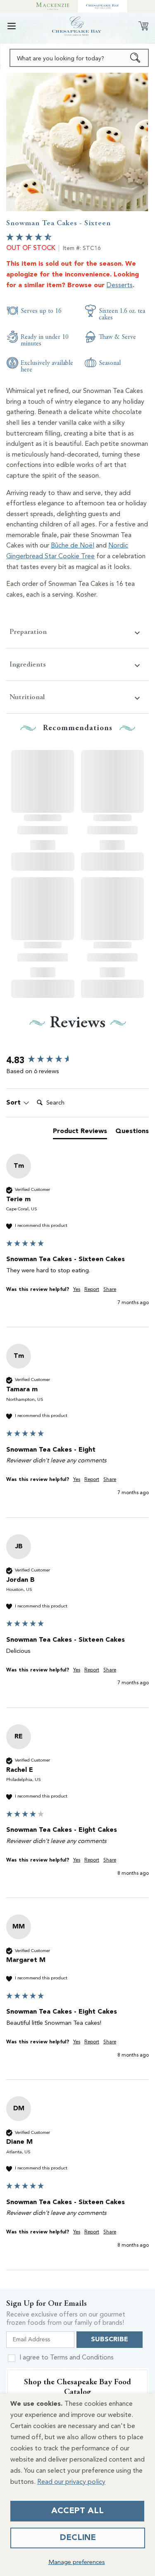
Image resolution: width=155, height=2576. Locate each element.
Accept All (77, 2511)
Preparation (28, 632)
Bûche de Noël (73, 546)
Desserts (120, 286)
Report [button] (92, 1290)
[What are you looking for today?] (135, 58)
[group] (77, 1061)
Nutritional (27, 697)
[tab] (80, 1133)
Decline (78, 2538)
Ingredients (28, 664)
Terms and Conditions (82, 2358)
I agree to (67, 2358)
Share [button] (110, 1290)
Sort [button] (14, 1103)
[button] (12, 26)
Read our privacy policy (71, 2482)
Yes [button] (77, 1290)
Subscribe (110, 2340)
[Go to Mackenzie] (53, 6)
